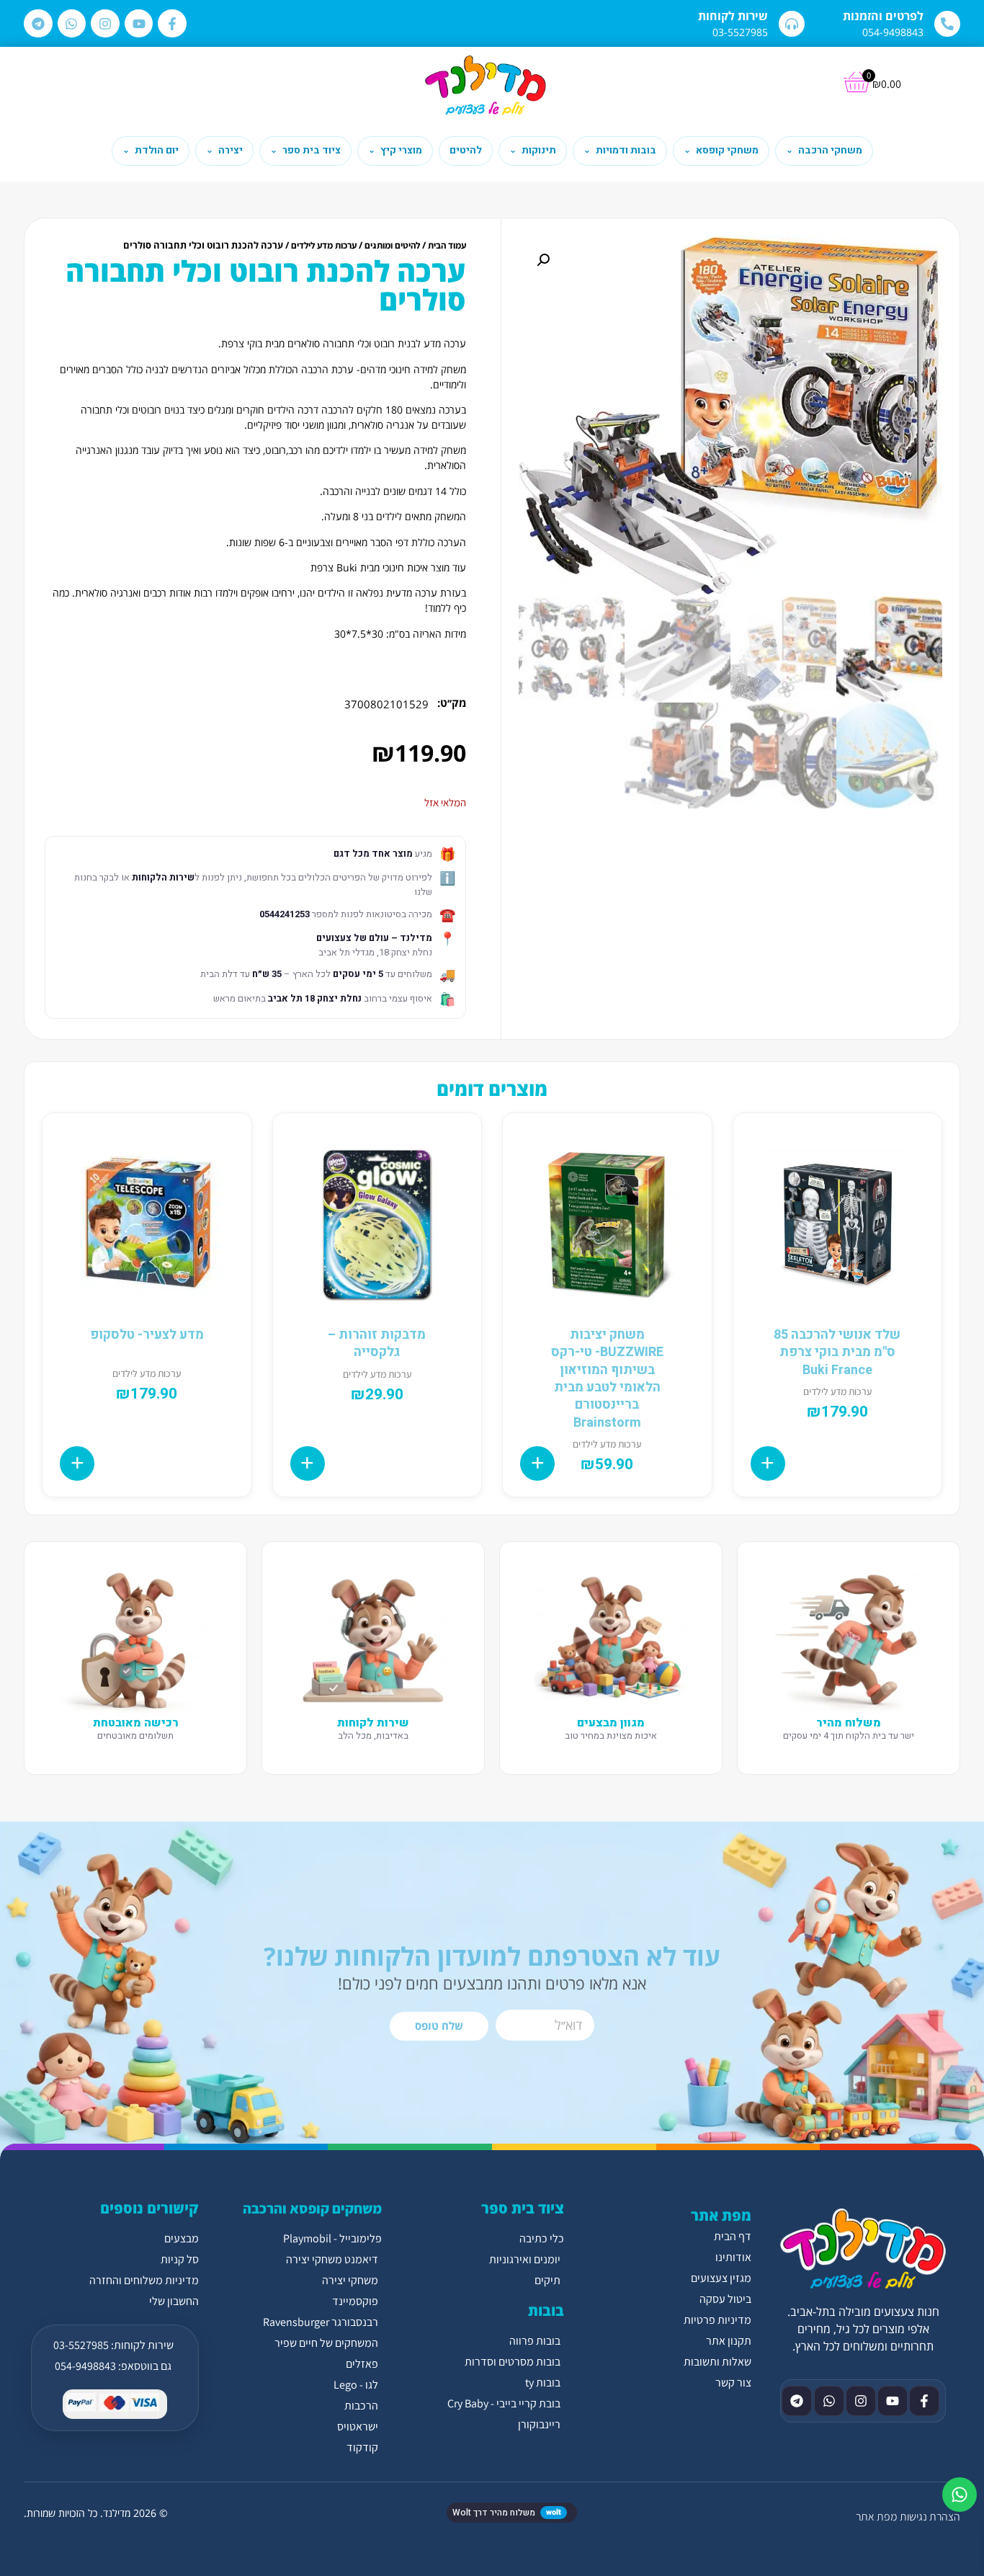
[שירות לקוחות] (792, 24)
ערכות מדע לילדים (324, 245)
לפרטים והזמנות (883, 16)
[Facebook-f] (172, 24)
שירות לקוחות (733, 16)
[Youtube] (139, 24)
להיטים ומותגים (392, 245)
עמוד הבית (447, 245)
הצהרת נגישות (930, 2517)
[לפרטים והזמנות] (947, 24)
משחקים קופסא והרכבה (312, 2209)
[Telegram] (38, 24)
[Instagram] (105, 24)
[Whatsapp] (72, 24)
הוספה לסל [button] (768, 1463)
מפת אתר (876, 2517)
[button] (543, 260)
